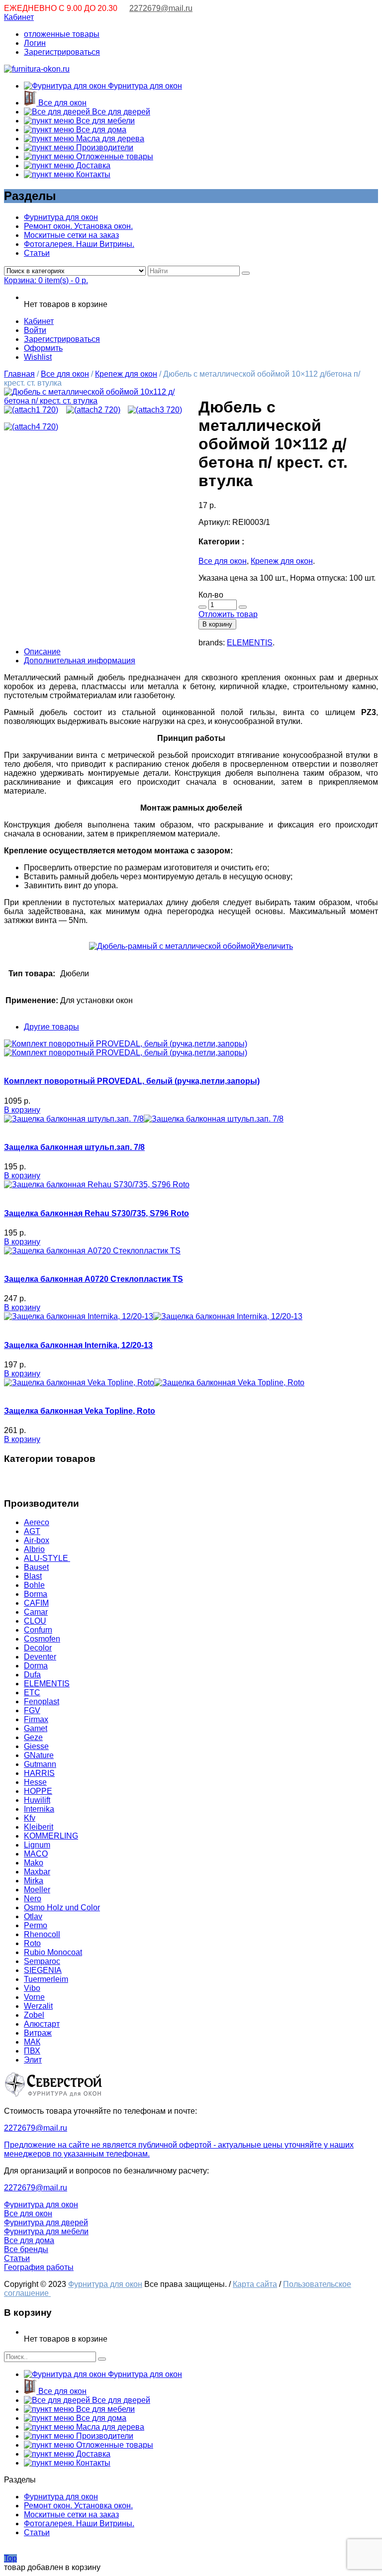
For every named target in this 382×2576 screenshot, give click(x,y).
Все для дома (100, 130)
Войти (35, 330)
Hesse (35, 1782)
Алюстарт (42, 2024)
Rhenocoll (42, 1934)
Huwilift (37, 1800)
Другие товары (51, 1027)
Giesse (36, 1746)
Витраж (38, 2033)
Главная (19, 374)
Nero (33, 1899)
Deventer (40, 1657)
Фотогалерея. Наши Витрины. (79, 244)
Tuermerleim (46, 1979)
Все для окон (61, 103)
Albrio (34, 1549)
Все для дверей (120, 112)
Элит (33, 2060)
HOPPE (38, 1791)
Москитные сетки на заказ (71, 235)
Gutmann (40, 1764)
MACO (36, 1854)
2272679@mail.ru (161, 8)
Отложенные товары (114, 156)
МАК (32, 2042)
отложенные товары (62, 34)
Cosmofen (42, 1639)
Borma (36, 1594)
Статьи (37, 253)
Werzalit (38, 2006)
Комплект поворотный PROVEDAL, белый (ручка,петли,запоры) (132, 1081)
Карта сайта (255, 2284)
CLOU (35, 1621)
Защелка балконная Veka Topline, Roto (80, 1411)
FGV (32, 1710)
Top (10, 2558)
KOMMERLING (51, 1836)
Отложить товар (228, 614)
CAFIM (36, 1603)
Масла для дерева (109, 139)
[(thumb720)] (94, 401)
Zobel (34, 2015)
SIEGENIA (43, 1970)
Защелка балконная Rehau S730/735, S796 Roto (96, 1213)
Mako (34, 1863)
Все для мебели (104, 121)
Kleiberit (39, 1827)
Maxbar (37, 1872)
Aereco (37, 1522)
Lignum (37, 1845)
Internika (39, 1809)
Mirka (34, 1881)
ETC (32, 1693)
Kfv (30, 1818)
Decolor (38, 1648)
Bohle (34, 1585)
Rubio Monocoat (53, 1952)
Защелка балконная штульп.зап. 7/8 (74, 1147)
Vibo (32, 1988)
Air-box (37, 1540)
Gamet (36, 1728)
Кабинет (19, 17)
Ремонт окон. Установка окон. (78, 226)
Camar (36, 1612)
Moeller (37, 1890)
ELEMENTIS (250, 643)
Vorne (34, 1997)
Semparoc (42, 1961)
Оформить (43, 348)
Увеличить (274, 946)
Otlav (33, 1916)
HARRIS (39, 1773)
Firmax (36, 1719)
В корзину (217, 624)
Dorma (36, 1666)
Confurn (38, 1630)
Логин (35, 43)
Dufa (32, 1675)
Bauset (36, 1567)
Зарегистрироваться (62, 52)
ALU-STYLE (47, 1558)
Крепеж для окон (126, 374)
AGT (32, 1531)
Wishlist (38, 357)
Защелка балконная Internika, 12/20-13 (78, 1345)
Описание (42, 652)
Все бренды (26, 2249)
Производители (104, 148)
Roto (32, 1943)
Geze (33, 1737)
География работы (39, 2267)
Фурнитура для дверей (46, 2222)
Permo (36, 1925)
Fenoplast (42, 1701)
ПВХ (32, 2051)
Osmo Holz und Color (62, 1907)
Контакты (92, 174)
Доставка (92, 165)
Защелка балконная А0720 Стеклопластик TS (94, 1279)
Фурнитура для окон (144, 86)
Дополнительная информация (80, 661)
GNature (39, 1755)
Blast (33, 1576)
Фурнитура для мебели (46, 2231)
